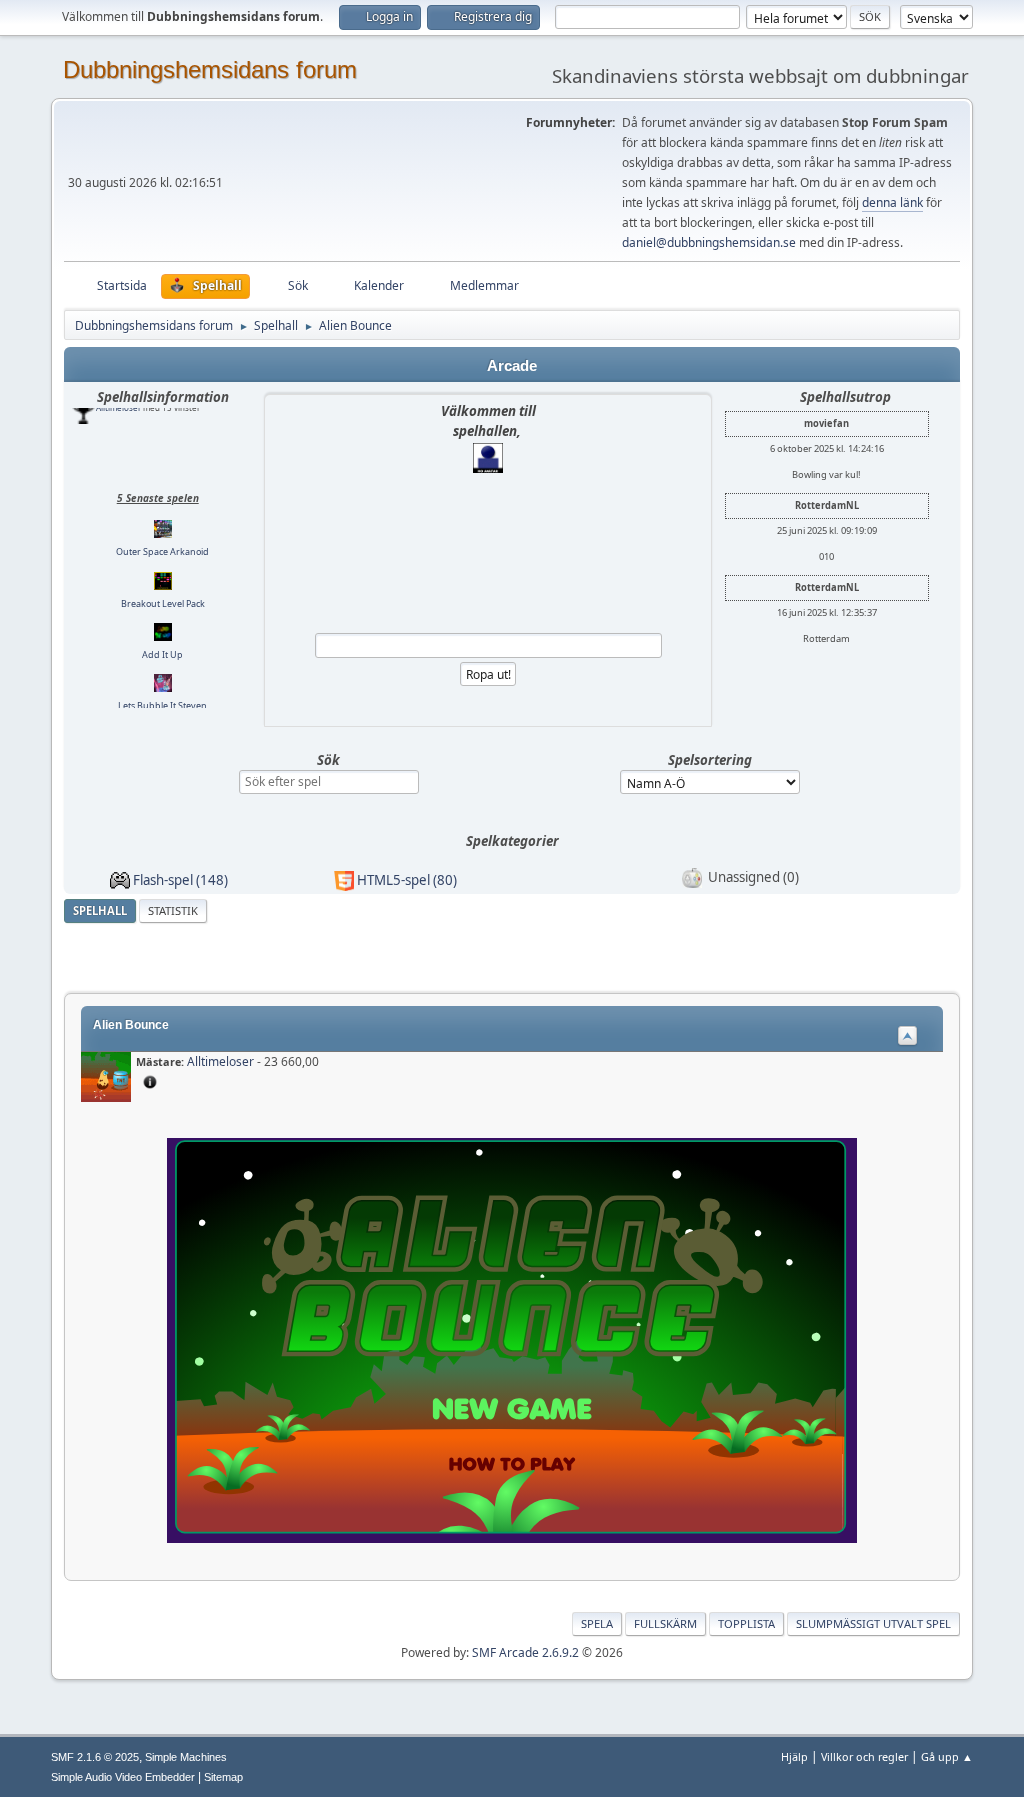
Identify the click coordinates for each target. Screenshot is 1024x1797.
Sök (328, 760)
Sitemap (223, 1777)
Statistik (173, 910)
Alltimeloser (220, 1061)
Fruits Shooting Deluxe (163, 706)
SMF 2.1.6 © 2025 (95, 1757)
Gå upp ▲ (947, 1756)
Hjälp (794, 1756)
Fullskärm (665, 1623)
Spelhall (100, 910)
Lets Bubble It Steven (162, 655)
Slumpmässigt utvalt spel (873, 1623)
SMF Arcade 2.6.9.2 (525, 1652)
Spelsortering (710, 760)
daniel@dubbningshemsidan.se (709, 242)
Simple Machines (186, 1757)
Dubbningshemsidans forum (210, 69)
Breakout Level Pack (163, 553)
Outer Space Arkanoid (162, 501)
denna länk (892, 202)
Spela (597, 1623)
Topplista (746, 1623)
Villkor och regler (864, 1756)
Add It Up (162, 604)
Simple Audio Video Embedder (123, 1777)
